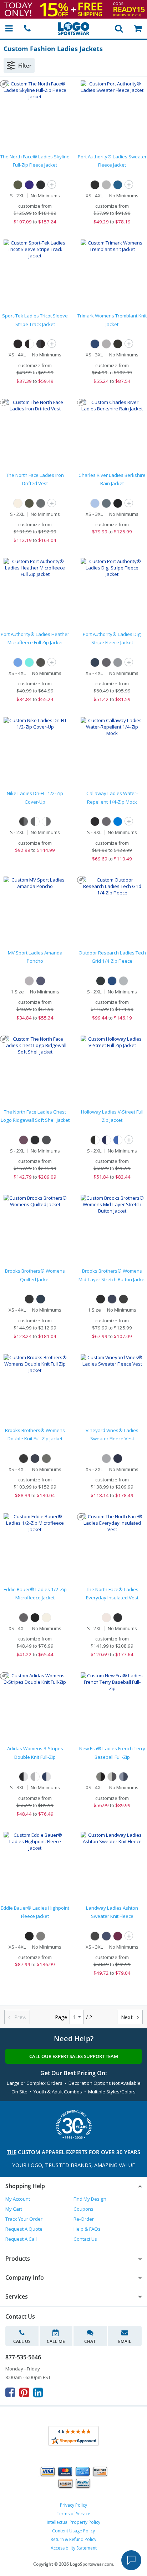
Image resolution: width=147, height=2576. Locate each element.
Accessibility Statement (74, 2548)
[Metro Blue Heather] (95, 344)
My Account (18, 2199)
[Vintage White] (106, 1618)
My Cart (14, 2209)
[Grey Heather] (106, 185)
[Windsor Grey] (46, 1459)
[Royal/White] (118, 1140)
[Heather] (29, 981)
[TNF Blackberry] (24, 1140)
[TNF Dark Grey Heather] (46, 1140)
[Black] (118, 503)
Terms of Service (73, 2514)
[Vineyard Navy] (118, 1459)
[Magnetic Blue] (118, 821)
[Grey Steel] (24, 1618)
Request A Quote (24, 2229)
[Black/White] (29, 344)
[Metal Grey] (41, 1936)
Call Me (56, 2341)
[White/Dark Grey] (46, 821)
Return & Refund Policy (73, 2539)
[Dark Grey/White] (35, 821)
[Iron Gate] (106, 821)
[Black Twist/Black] (101, 1777)
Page (61, 2017)
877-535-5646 (23, 2357)
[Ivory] (46, 1618)
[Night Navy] (41, 1299)
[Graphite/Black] (41, 344)
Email (125, 2341)
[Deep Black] (29, 1299)
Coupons (83, 2209)
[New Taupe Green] (29, 503)
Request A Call (21, 2239)
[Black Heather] (95, 185)
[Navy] (95, 662)
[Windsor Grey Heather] (123, 1299)
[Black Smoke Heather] (118, 344)
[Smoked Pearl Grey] (41, 503)
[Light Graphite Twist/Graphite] (112, 1777)
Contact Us (85, 2239)
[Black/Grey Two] (24, 1777)
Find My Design (90, 2199)
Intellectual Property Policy (73, 2522)
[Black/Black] (18, 344)
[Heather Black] (95, 1936)
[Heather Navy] (41, 981)
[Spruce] (106, 503)
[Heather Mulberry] (118, 1936)
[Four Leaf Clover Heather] (18, 185)
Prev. (17, 2017)
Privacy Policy (73, 2505)
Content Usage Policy (73, 2531)
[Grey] (118, 662)
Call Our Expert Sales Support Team (74, 2056)
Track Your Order (24, 2219)
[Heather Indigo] (106, 1936)
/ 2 (89, 2017)
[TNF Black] (41, 185)
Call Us (22, 2341)
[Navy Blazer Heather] (112, 1299)
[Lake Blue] (95, 503)
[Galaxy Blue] (112, 981)
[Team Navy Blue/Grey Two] (46, 1777)
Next (130, 2017)
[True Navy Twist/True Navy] (123, 1777)
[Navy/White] (106, 1140)
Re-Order (84, 2219)
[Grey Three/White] (35, 1777)
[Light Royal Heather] (18, 662)
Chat (90, 2341)
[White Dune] (18, 503)
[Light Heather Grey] (106, 344)
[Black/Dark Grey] (24, 821)
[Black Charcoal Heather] (41, 662)
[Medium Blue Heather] (118, 185)
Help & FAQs (87, 2229)
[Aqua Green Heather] (29, 662)
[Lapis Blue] (29, 185)
